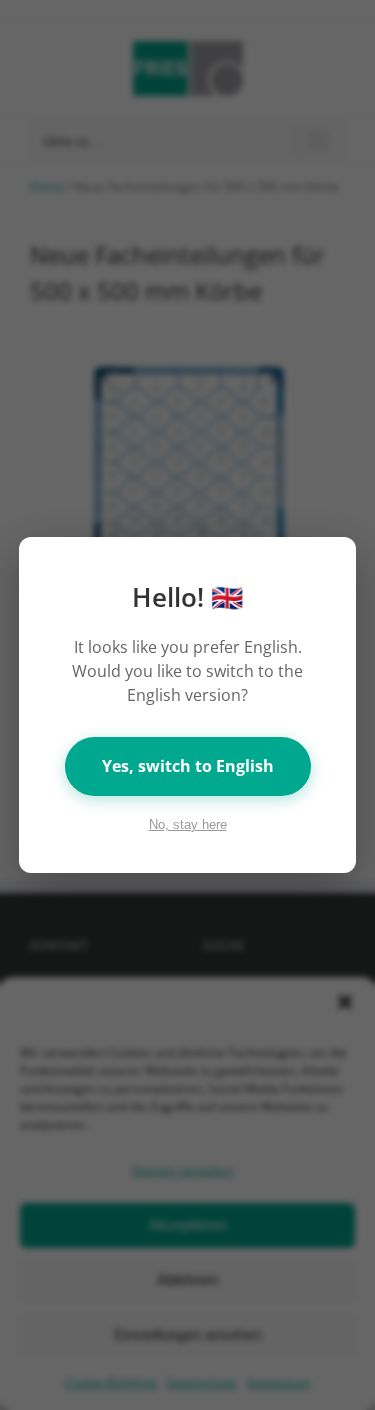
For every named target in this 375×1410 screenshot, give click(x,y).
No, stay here (188, 824)
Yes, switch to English (188, 766)
